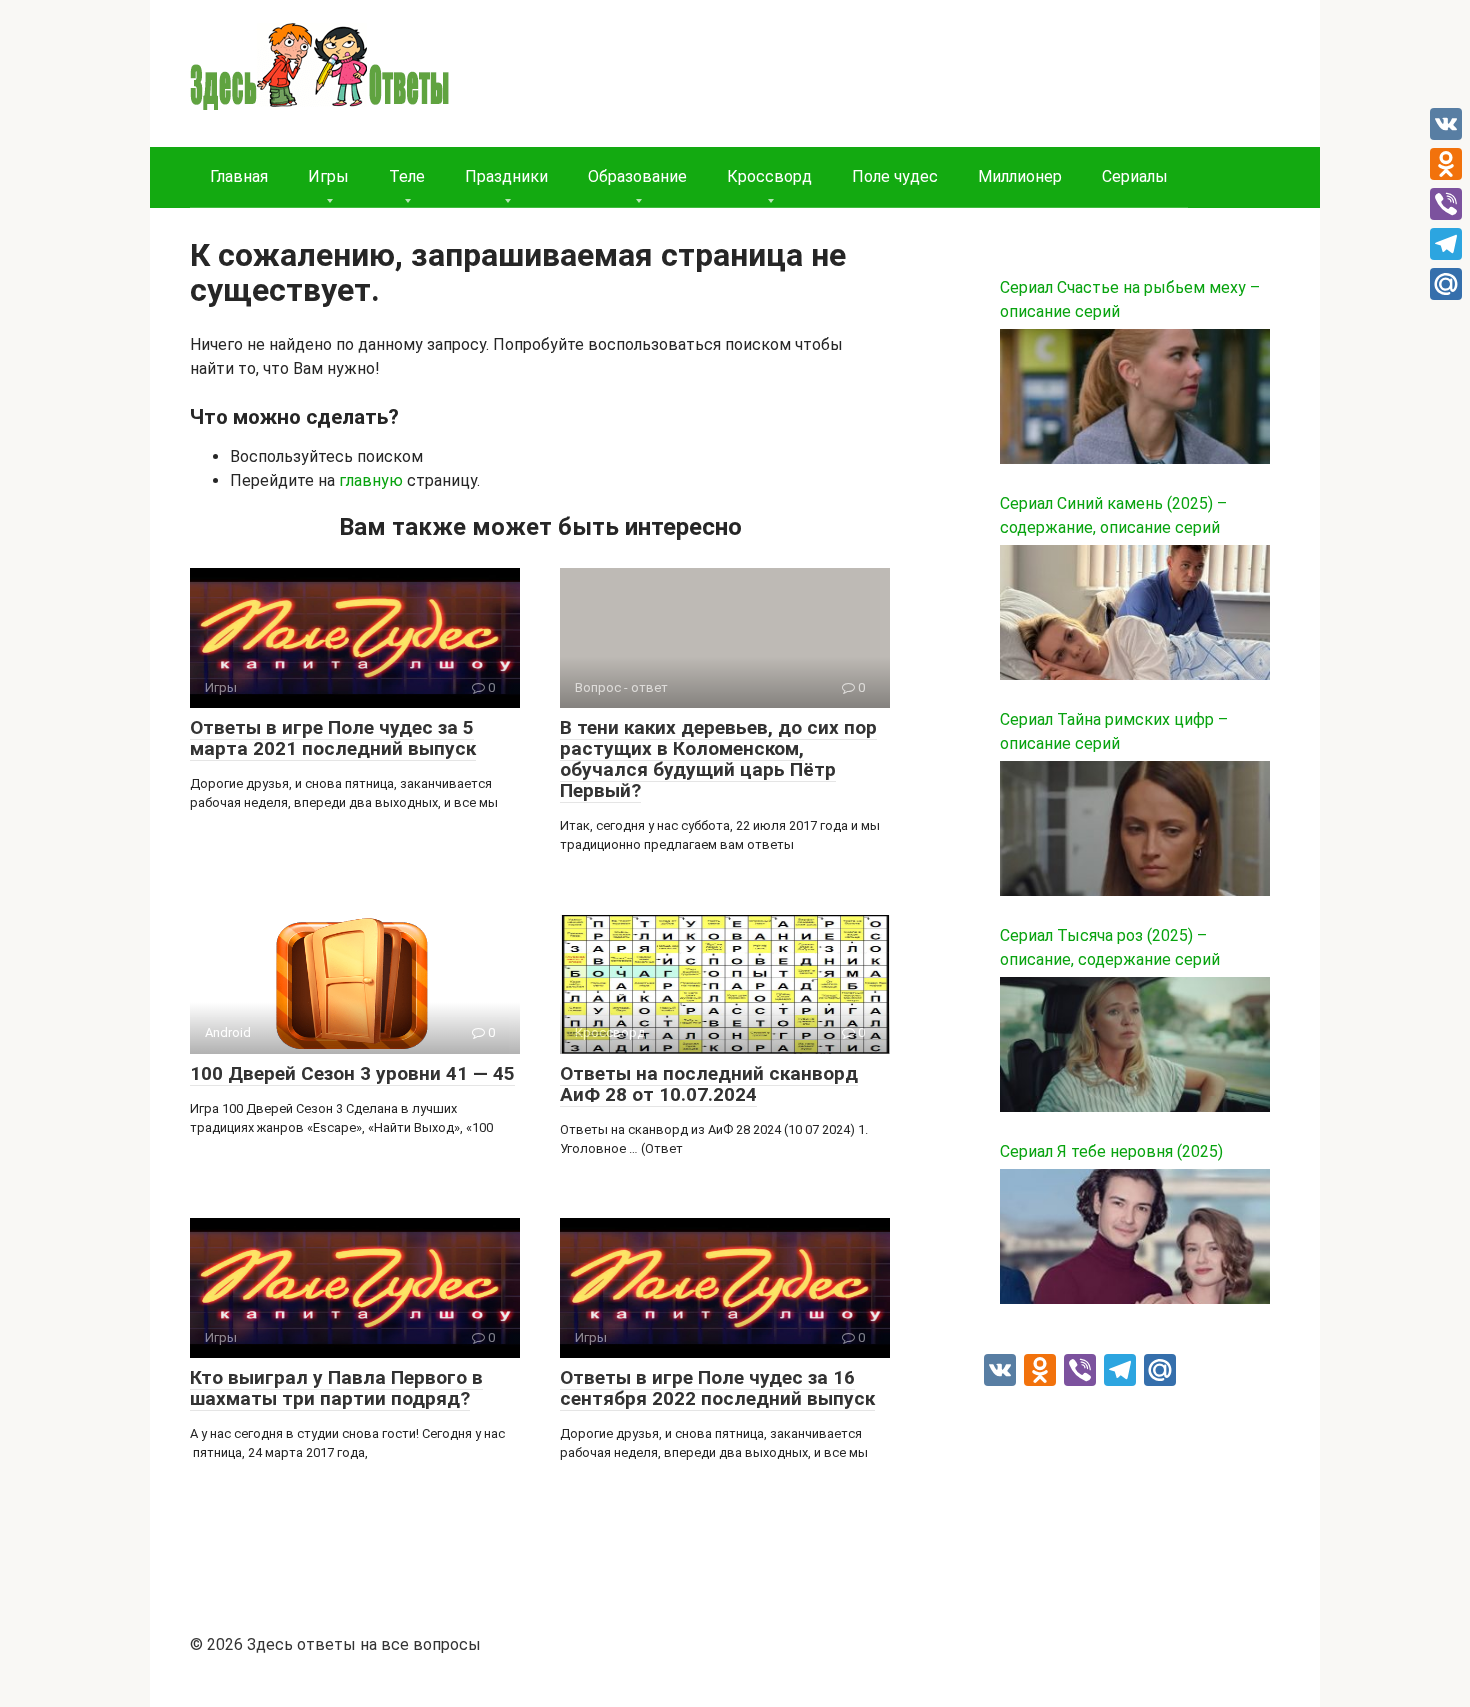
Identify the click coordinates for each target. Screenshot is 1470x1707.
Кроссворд (769, 176)
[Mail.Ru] (1446, 284)
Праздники (506, 176)
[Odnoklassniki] (1446, 164)
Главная (239, 176)
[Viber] (1446, 204)
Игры (328, 176)
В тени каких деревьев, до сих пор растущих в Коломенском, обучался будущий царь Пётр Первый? (718, 759)
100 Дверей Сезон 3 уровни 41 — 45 (352, 1073)
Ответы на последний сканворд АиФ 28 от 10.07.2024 (709, 1084)
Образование (637, 176)
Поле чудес (895, 176)
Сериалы (1135, 176)
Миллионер (1020, 176)
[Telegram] (1446, 244)
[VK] (1446, 124)
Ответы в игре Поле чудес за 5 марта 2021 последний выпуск (333, 738)
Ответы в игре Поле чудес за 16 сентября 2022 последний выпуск (717, 1388)
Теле (407, 176)
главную (371, 480)
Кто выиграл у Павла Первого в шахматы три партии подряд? (336, 1388)
